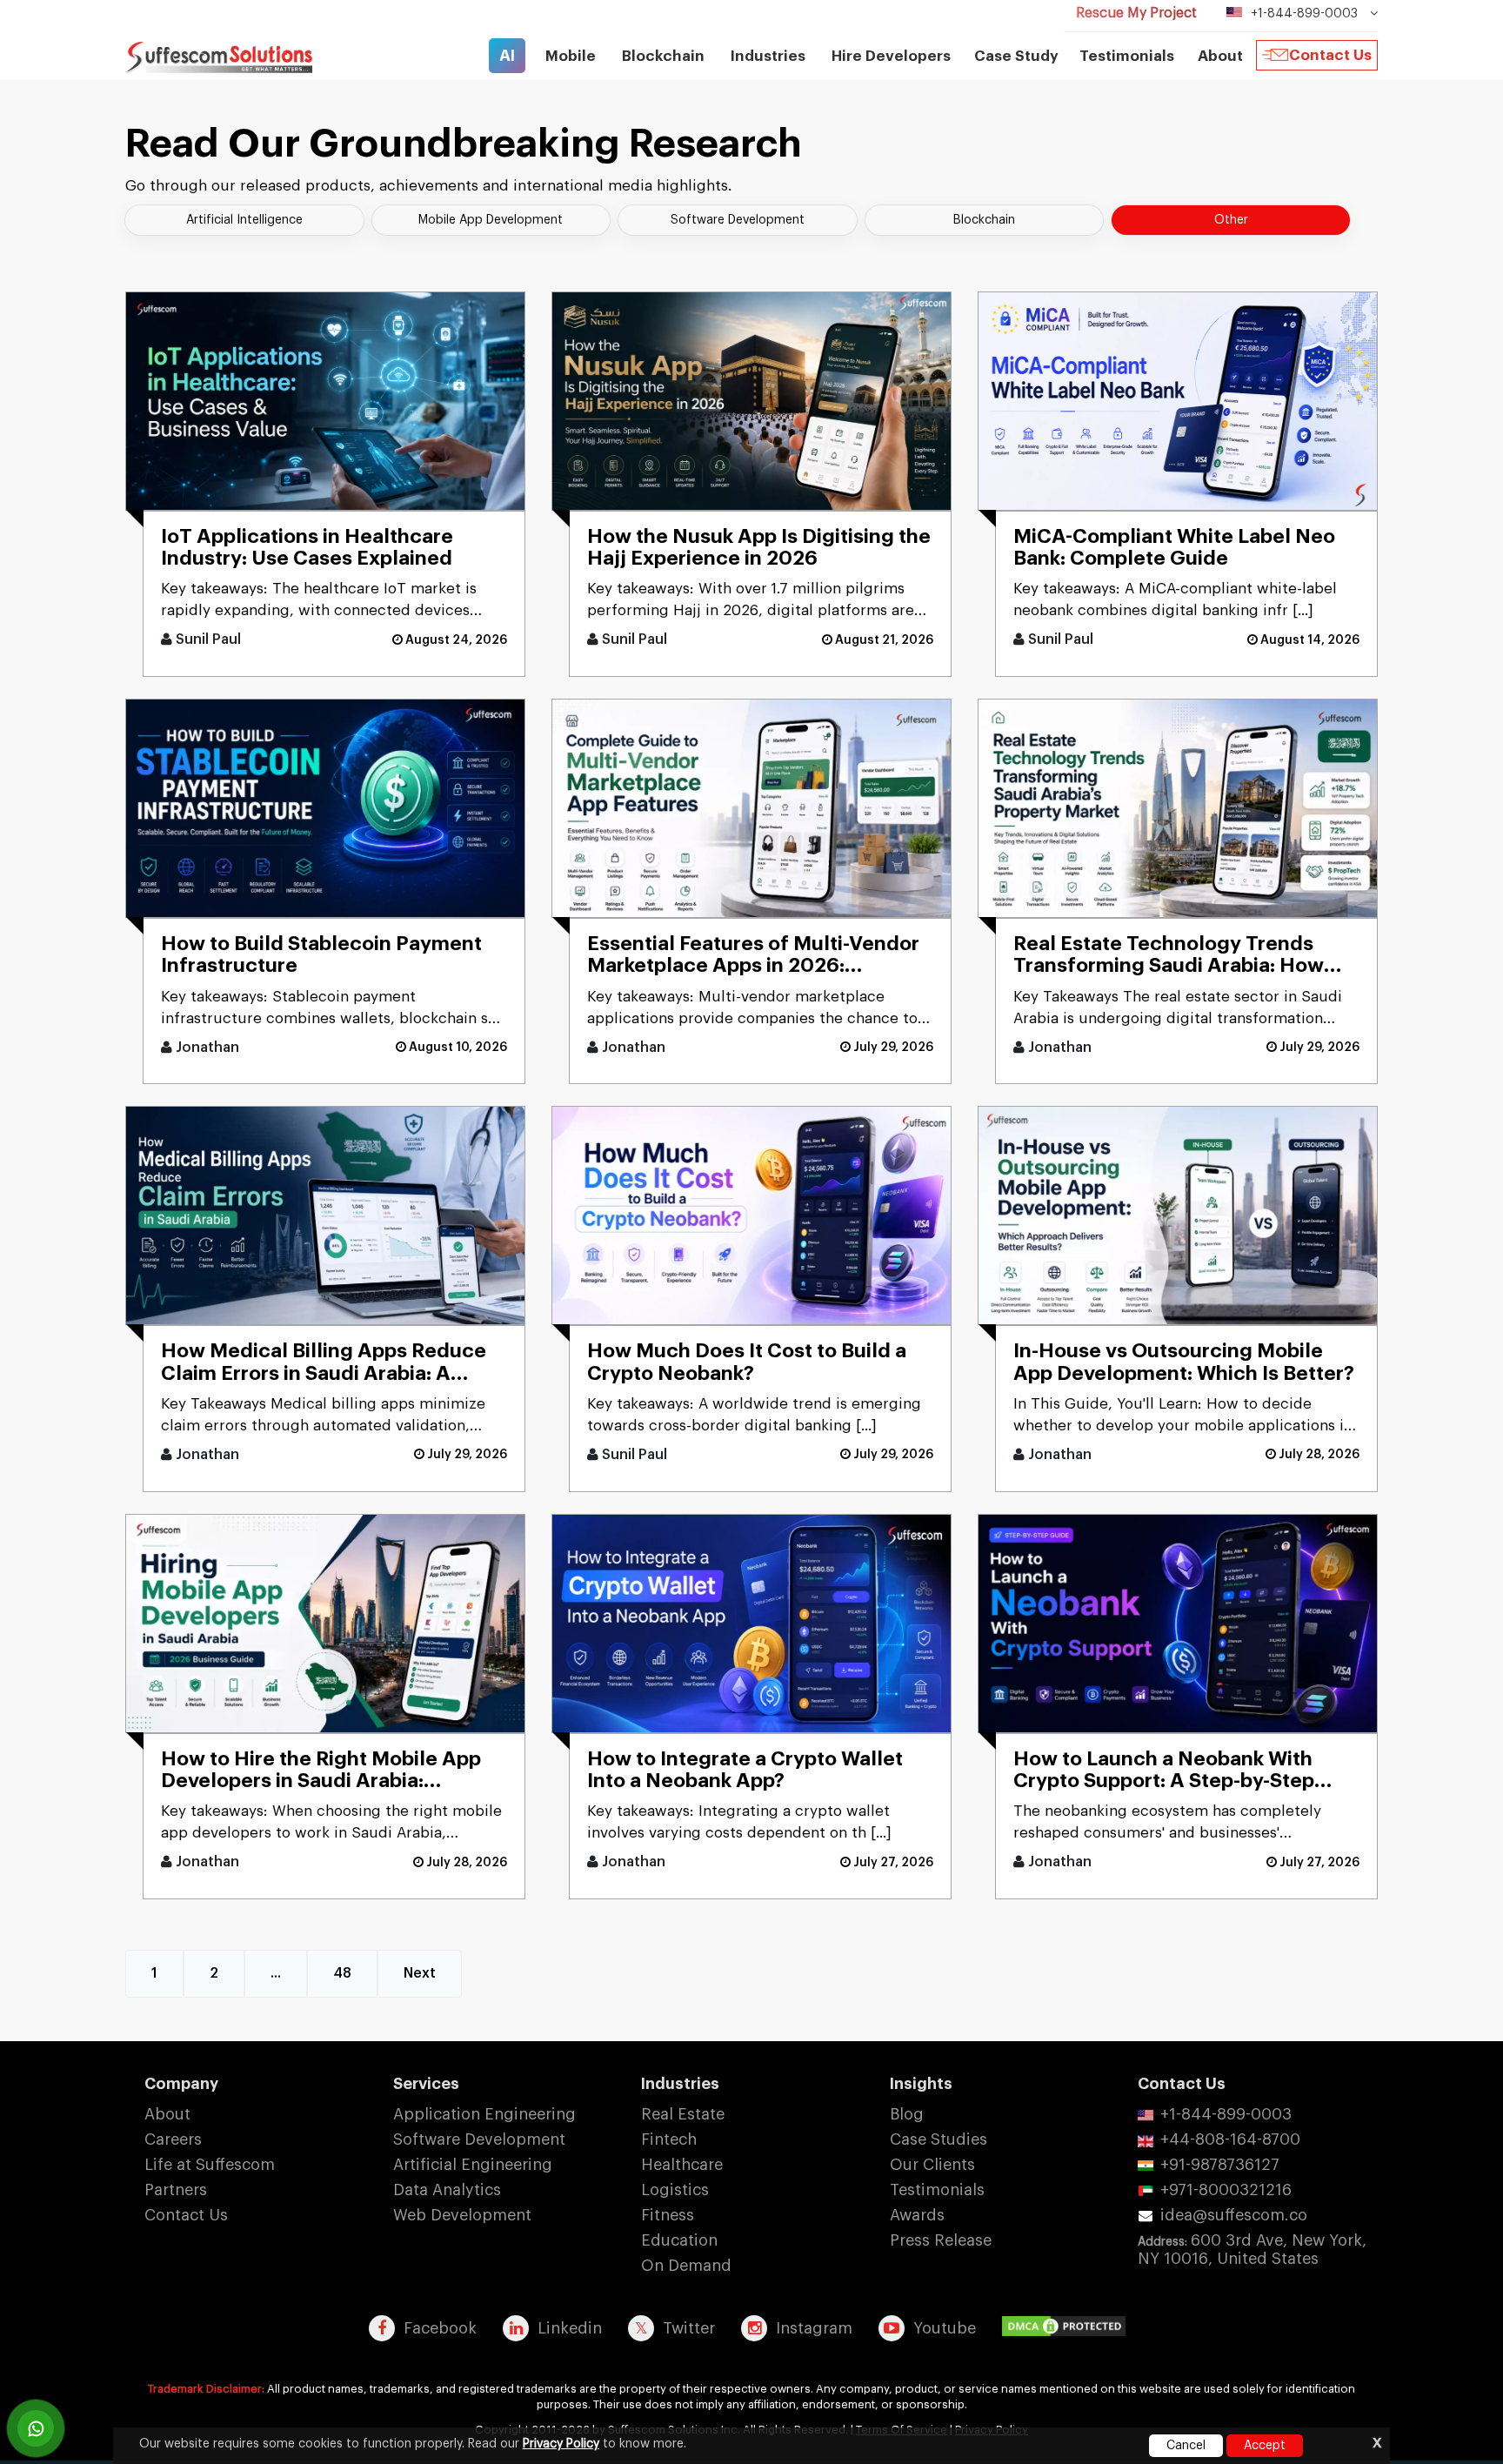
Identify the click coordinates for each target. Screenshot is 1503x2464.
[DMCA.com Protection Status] (1068, 2327)
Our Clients (932, 2165)
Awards (917, 2215)
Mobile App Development (491, 220)
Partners (176, 2190)
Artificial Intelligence (244, 220)
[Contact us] (36, 2428)
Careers (173, 2139)
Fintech (669, 2139)
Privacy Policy (561, 2444)
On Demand (686, 2266)
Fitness (668, 2215)
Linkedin (570, 2328)
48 (342, 1973)
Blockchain (984, 220)
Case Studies (939, 2139)
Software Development (738, 220)
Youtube (945, 2328)
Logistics (675, 2190)
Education (679, 2240)
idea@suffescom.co (1234, 2215)
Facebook (440, 2328)
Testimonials (1127, 56)
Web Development (462, 2215)
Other (1231, 220)
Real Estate (683, 2114)
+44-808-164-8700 (1230, 2139)
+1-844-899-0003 (1226, 2114)
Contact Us (1330, 55)
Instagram (814, 2328)
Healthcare (682, 2165)
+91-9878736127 (1220, 2165)
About (167, 2114)
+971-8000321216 (1226, 2190)
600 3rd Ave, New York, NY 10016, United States (1252, 2250)
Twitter (689, 2328)
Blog (907, 2114)
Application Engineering (484, 2114)
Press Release (941, 2240)
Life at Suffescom (210, 2165)
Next (420, 1973)
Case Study (1016, 56)
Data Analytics (447, 2190)
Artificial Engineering (473, 2165)
